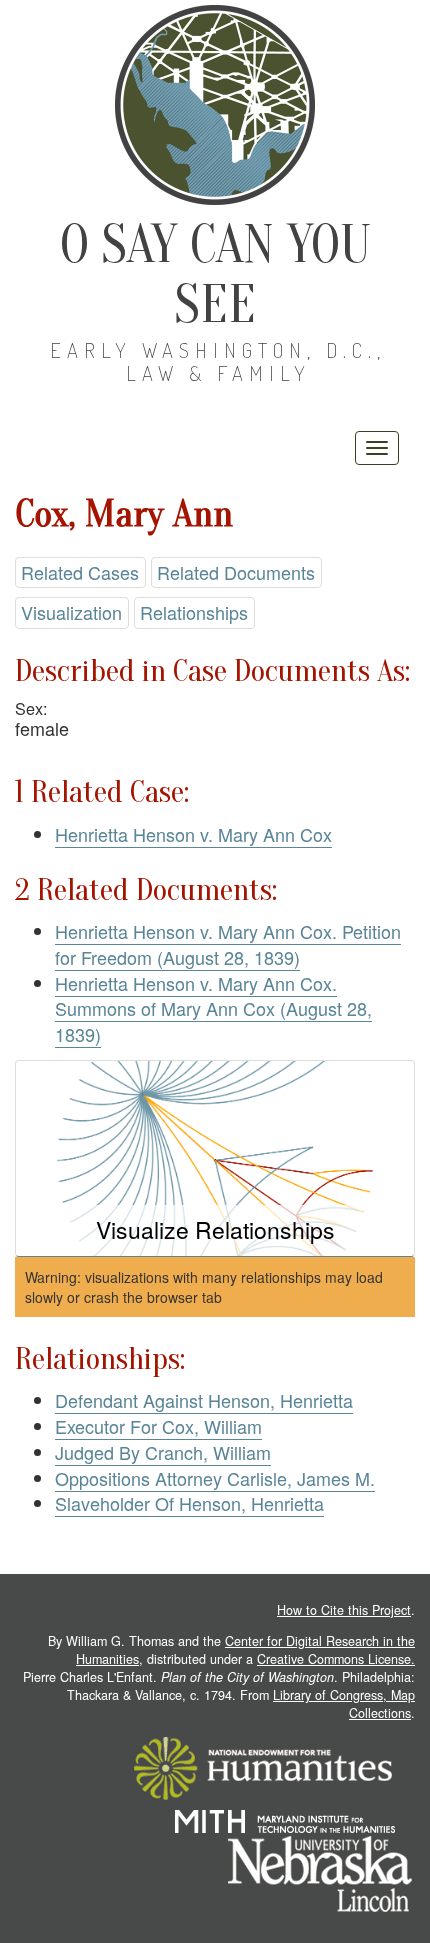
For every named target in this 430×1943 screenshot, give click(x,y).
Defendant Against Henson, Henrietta (204, 1400)
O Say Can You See (215, 274)
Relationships (194, 612)
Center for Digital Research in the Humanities (245, 1650)
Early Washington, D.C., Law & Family (218, 361)
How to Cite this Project (344, 1610)
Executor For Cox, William (158, 1426)
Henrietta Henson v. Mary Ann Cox (193, 834)
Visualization (71, 612)
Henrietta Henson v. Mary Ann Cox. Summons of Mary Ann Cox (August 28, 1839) (213, 1008)
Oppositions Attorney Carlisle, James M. (215, 1478)
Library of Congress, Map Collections (344, 1704)
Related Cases (80, 572)
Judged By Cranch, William (163, 1452)
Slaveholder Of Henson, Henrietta (189, 1503)
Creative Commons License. (336, 1659)
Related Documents (236, 572)
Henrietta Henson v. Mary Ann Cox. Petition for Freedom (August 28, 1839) (228, 944)
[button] (215, 1158)
